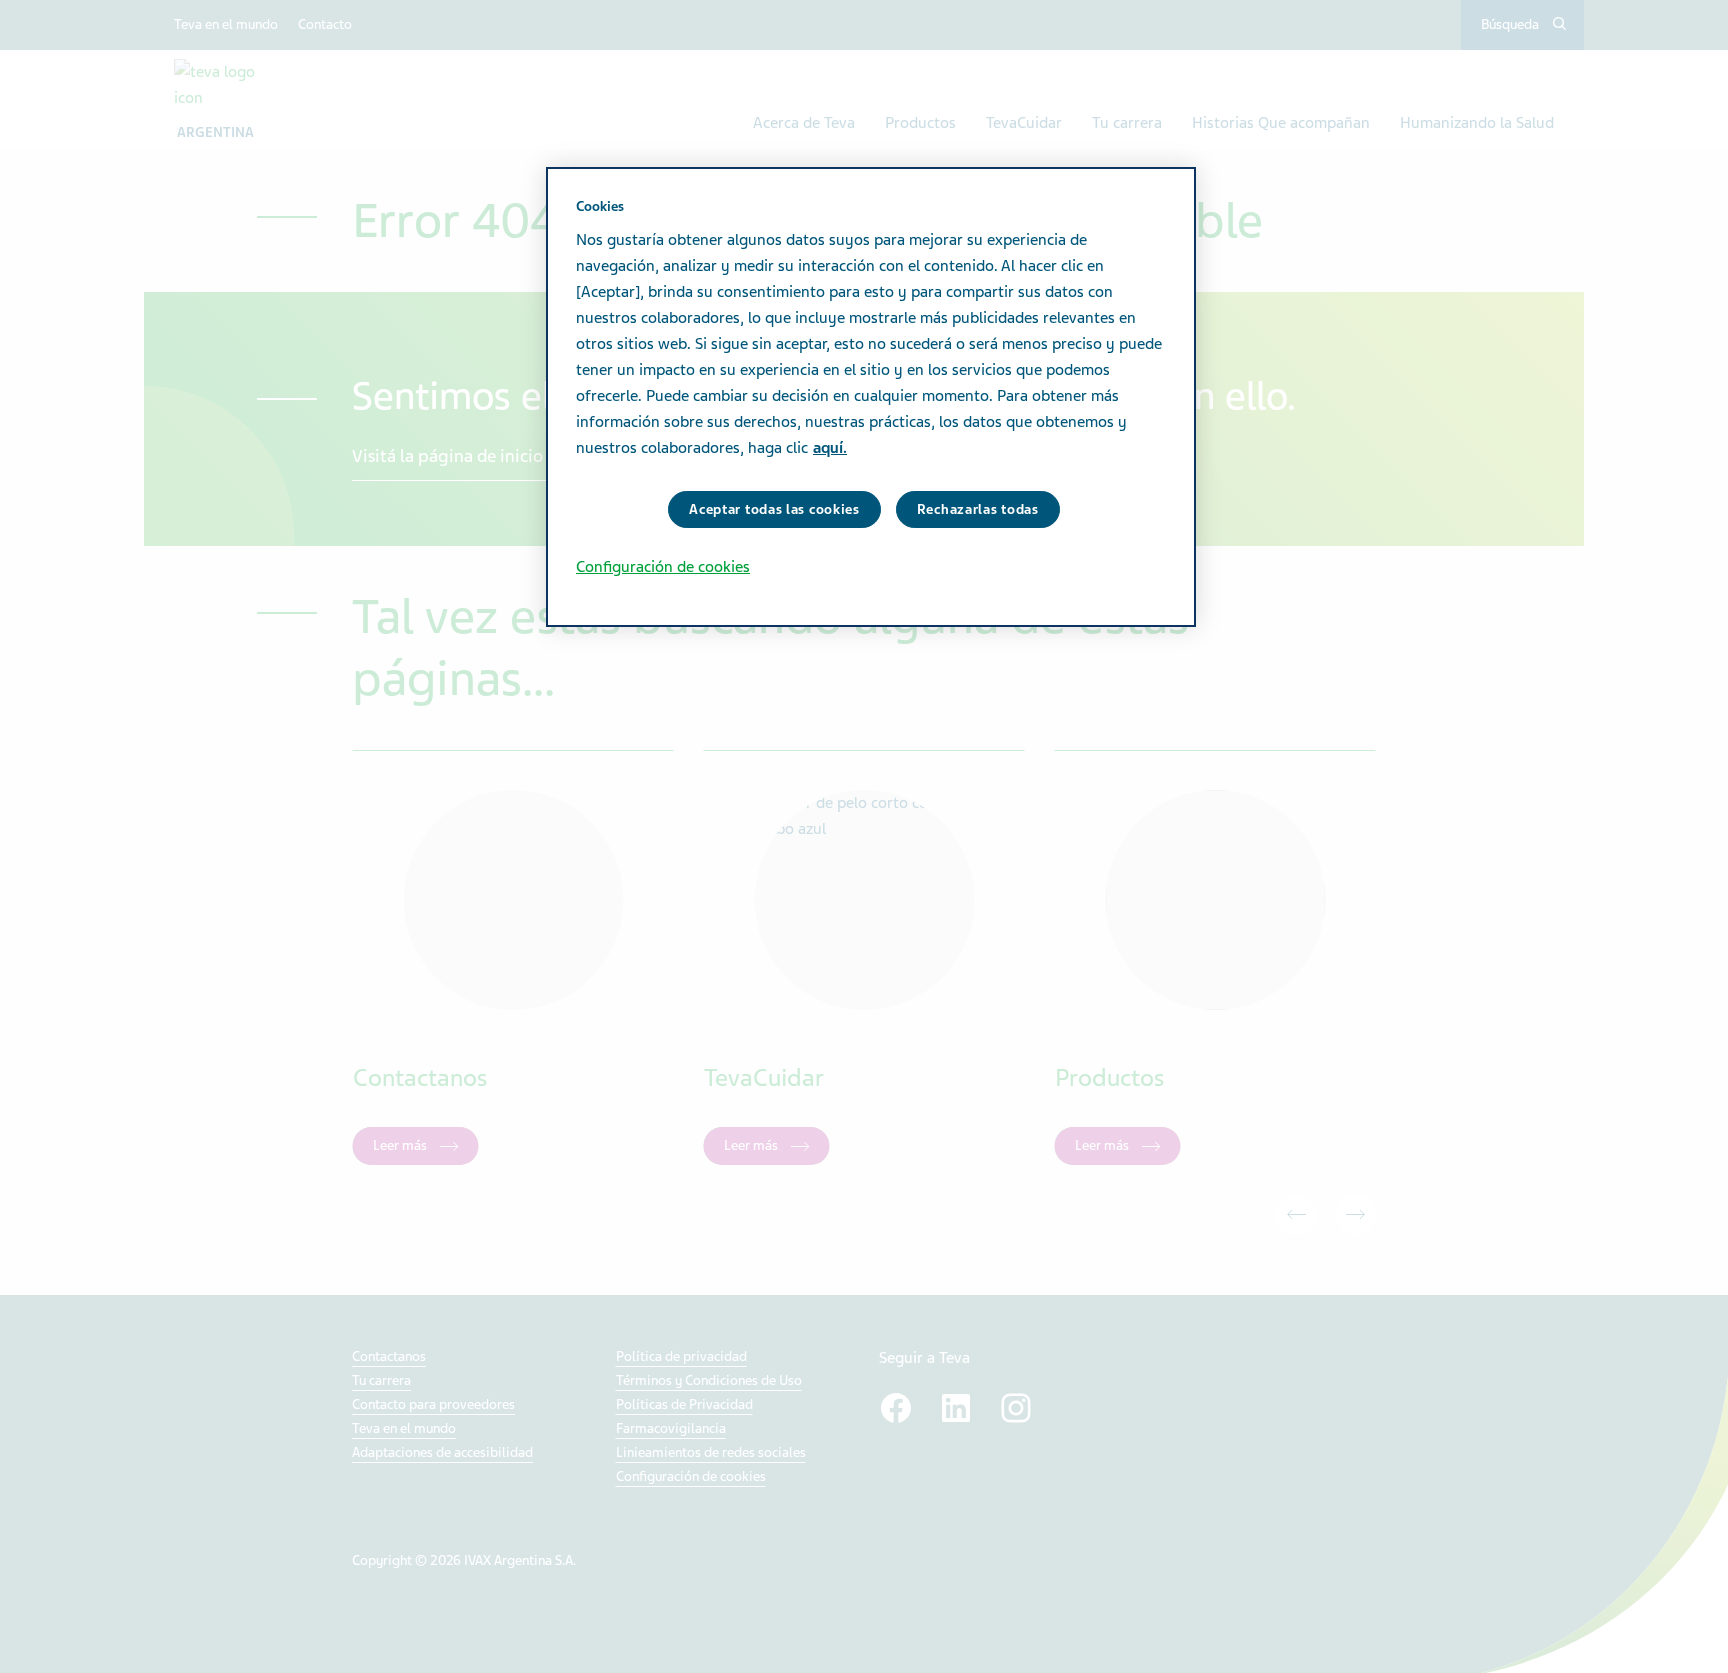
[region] (871, 397)
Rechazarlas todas (978, 509)
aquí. (830, 448)
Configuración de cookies (663, 567)
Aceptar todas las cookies (774, 509)
